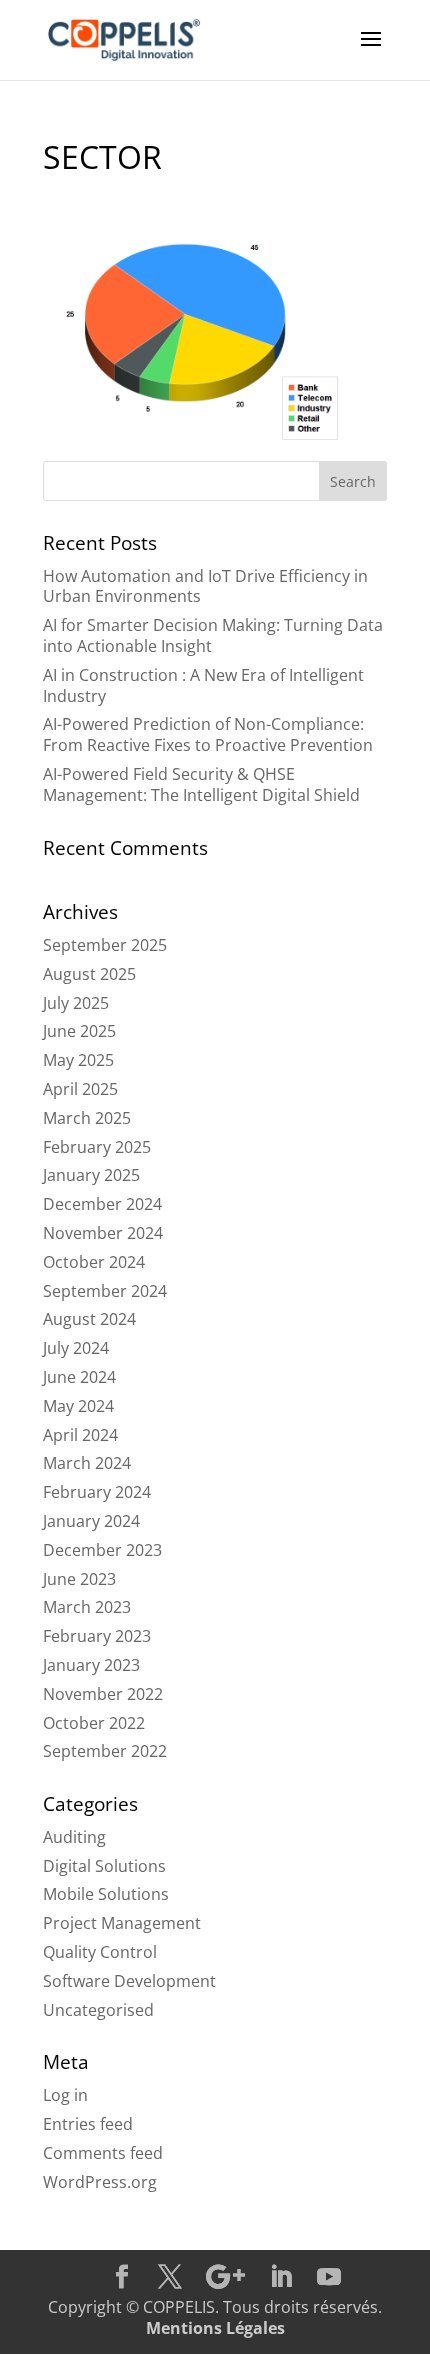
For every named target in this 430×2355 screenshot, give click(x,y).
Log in (65, 2095)
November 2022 (103, 1694)
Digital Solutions (104, 1866)
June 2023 (79, 1579)
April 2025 (80, 1089)
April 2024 (80, 1435)
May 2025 (78, 1060)
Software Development (129, 1981)
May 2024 (78, 1406)
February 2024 (97, 1492)
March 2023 (87, 1607)
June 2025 (79, 1031)
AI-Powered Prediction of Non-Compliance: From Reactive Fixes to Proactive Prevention (208, 734)
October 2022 (94, 1723)
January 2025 (91, 1175)
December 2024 (102, 1204)
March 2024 (87, 1463)
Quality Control (100, 1952)
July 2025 (76, 1003)
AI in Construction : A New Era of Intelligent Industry (203, 685)
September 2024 (105, 1291)
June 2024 (79, 1377)
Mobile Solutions (106, 1894)
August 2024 (89, 1319)
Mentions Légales (215, 2328)
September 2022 (105, 1751)
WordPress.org (100, 2182)
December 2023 (102, 1550)
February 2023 (97, 1636)
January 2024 (91, 1521)
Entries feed (88, 2124)
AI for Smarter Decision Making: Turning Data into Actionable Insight (213, 635)
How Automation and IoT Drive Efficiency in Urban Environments (205, 586)
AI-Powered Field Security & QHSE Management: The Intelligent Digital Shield (201, 784)
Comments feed (103, 2153)
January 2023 (91, 1665)
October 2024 (94, 1262)
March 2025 (87, 1118)
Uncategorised (98, 2010)
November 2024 (103, 1233)
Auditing (74, 1837)
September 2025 (105, 945)
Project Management (122, 1923)
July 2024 (76, 1348)
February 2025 (97, 1147)
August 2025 (89, 974)
